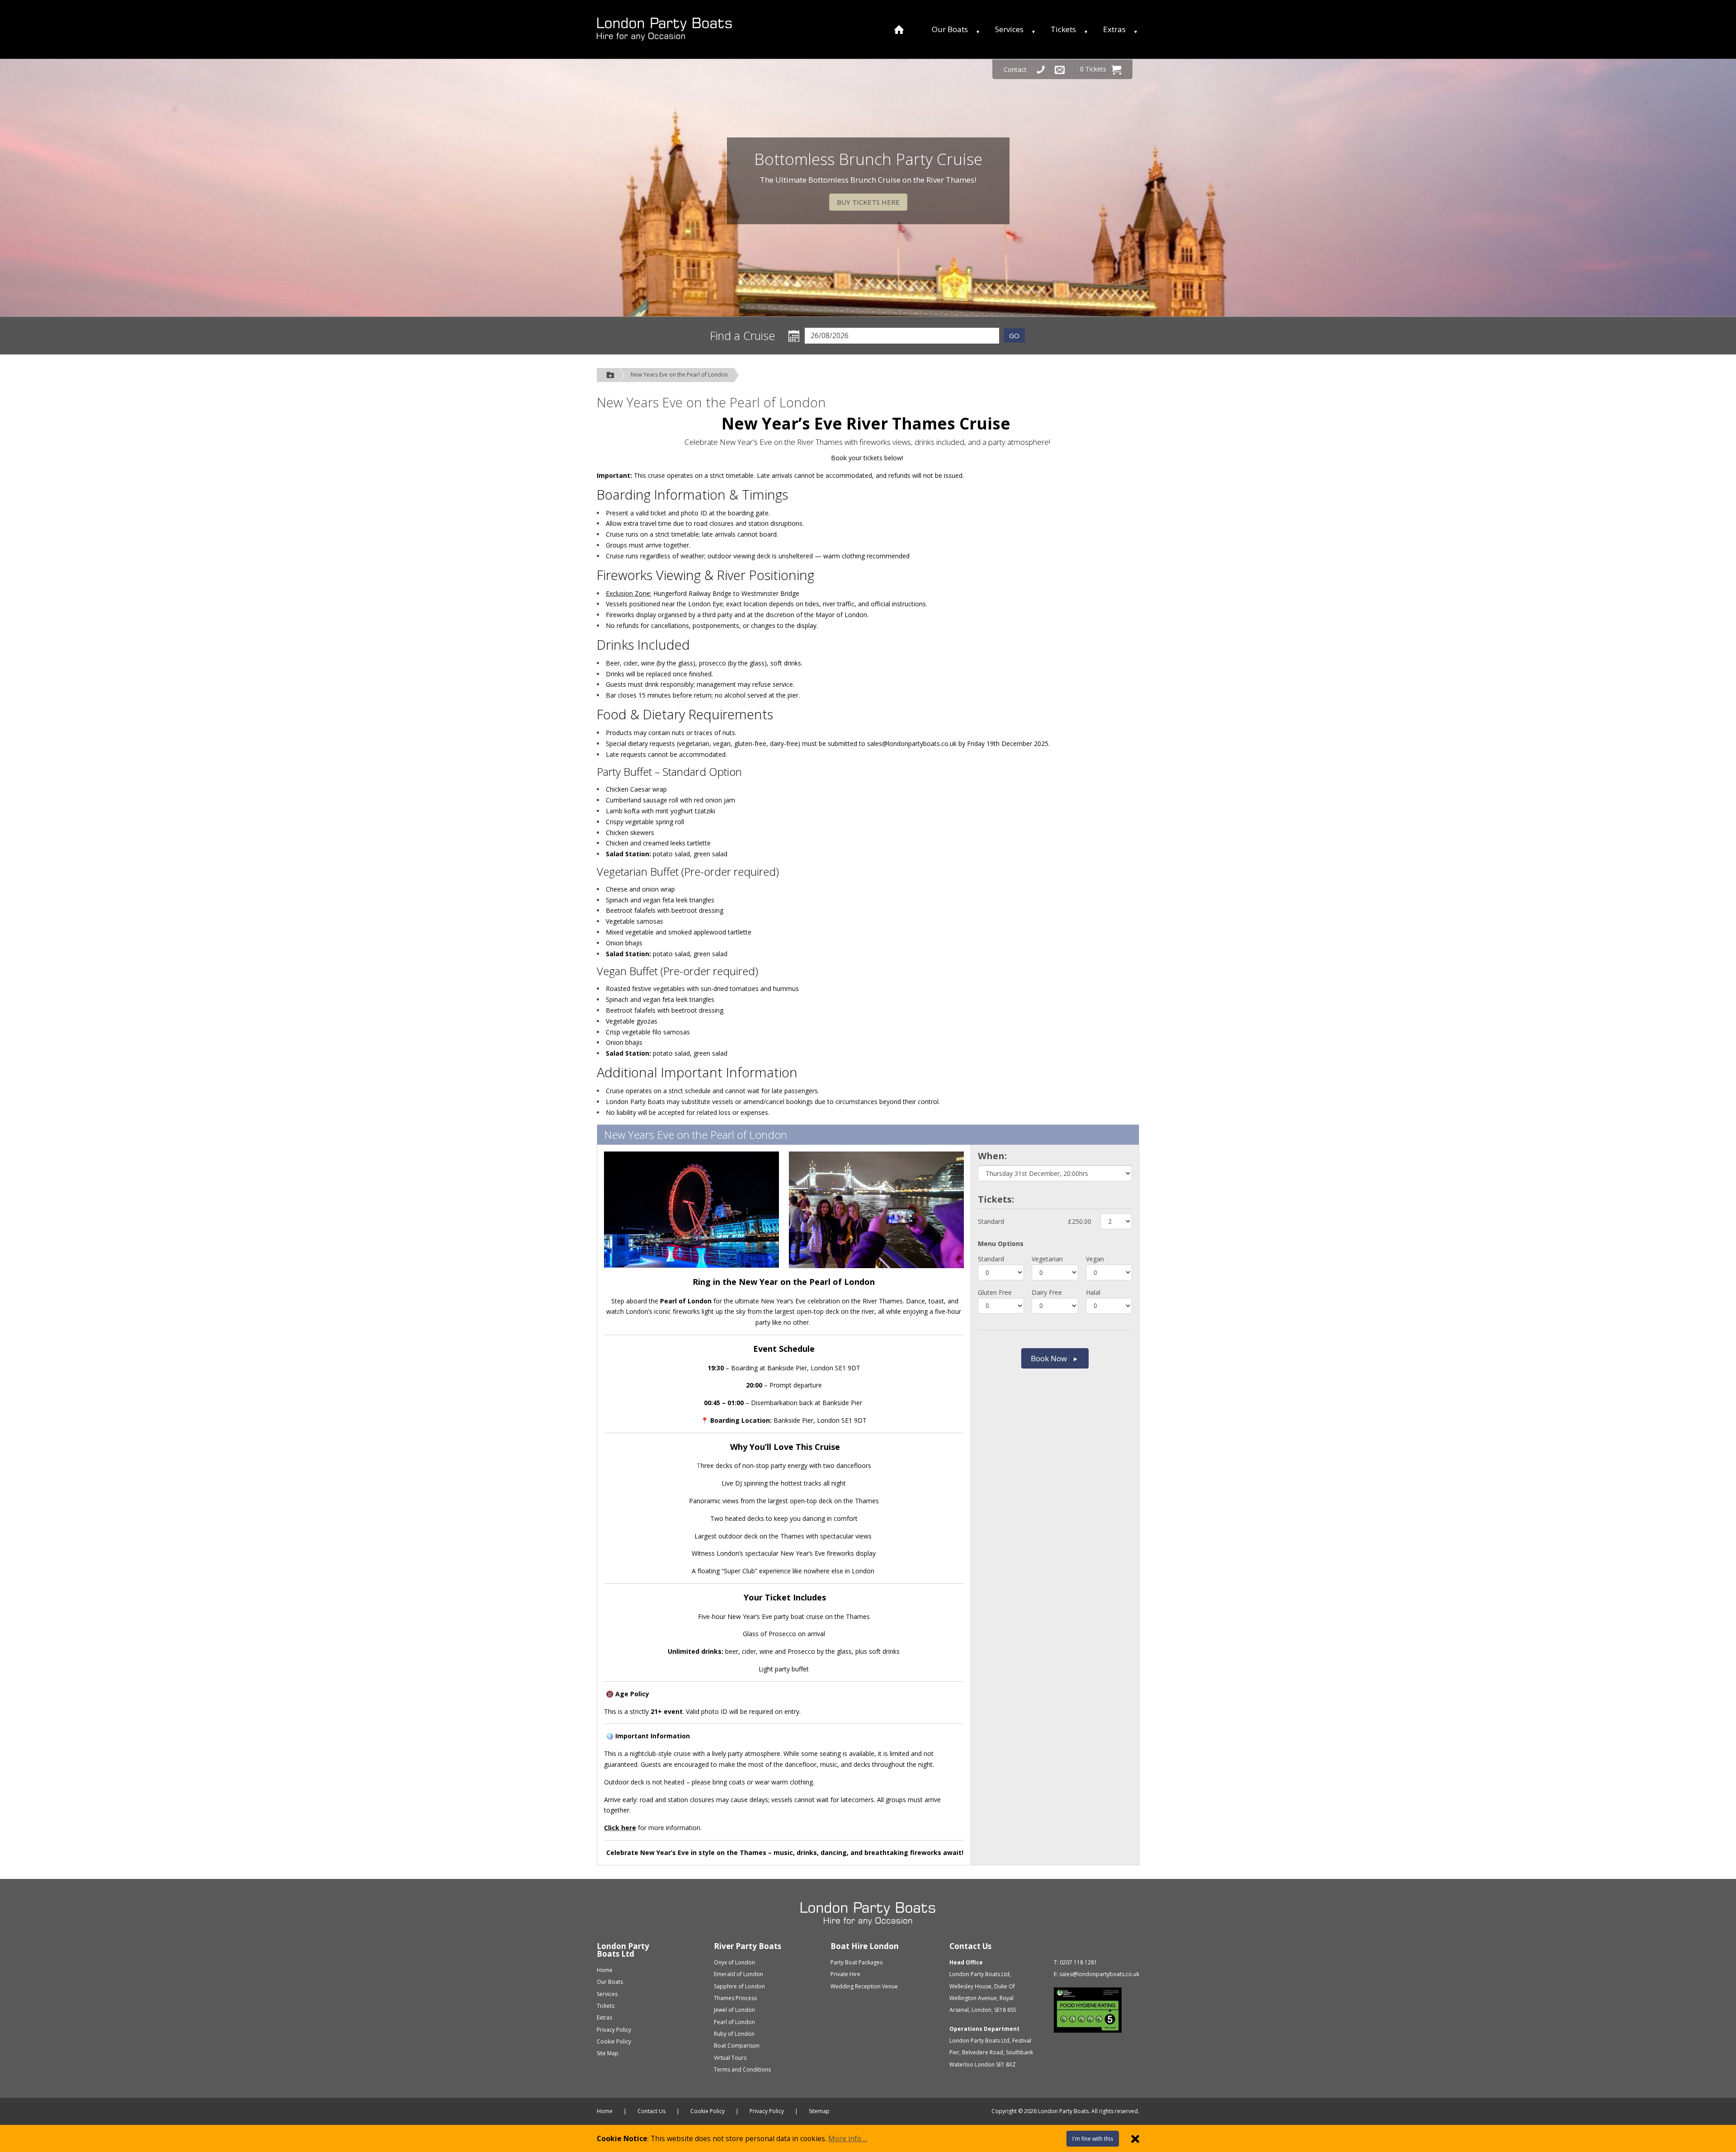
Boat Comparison (737, 2046)
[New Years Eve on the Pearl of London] (664, 29)
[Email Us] (1060, 69)
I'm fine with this (1093, 2139)
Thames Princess (735, 1998)
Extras (1114, 29)
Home (605, 1970)
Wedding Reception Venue (864, 1986)
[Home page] (899, 29)
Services (1009, 29)
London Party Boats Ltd (623, 1950)
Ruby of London (734, 2034)
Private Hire (845, 1974)
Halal (1093, 1292)
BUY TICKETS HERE (868, 202)
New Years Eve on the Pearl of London (679, 375)
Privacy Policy (614, 2030)
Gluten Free (995, 1292)
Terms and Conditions (742, 2069)
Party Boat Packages (856, 1962)
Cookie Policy (614, 2041)
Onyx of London (734, 1962)
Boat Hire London (865, 1946)
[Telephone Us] (1041, 69)
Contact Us (970, 1946)
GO (1014, 335)
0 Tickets (1093, 69)
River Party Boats (748, 1946)
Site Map (608, 2053)
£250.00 (1080, 1221)
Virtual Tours (730, 2058)
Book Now (1049, 1358)
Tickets (1063, 29)
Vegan (1095, 1259)
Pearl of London (734, 2022)
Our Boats (950, 29)
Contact (1015, 69)
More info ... (848, 2138)
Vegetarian (1047, 1259)
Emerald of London (738, 1974)
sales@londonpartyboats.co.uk (1099, 1974)
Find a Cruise (743, 336)
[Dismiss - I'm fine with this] (1135, 2138)
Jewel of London (734, 2010)
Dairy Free (1047, 1292)
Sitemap (819, 2111)
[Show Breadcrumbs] (610, 375)
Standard (991, 1221)
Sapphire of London (739, 1986)
